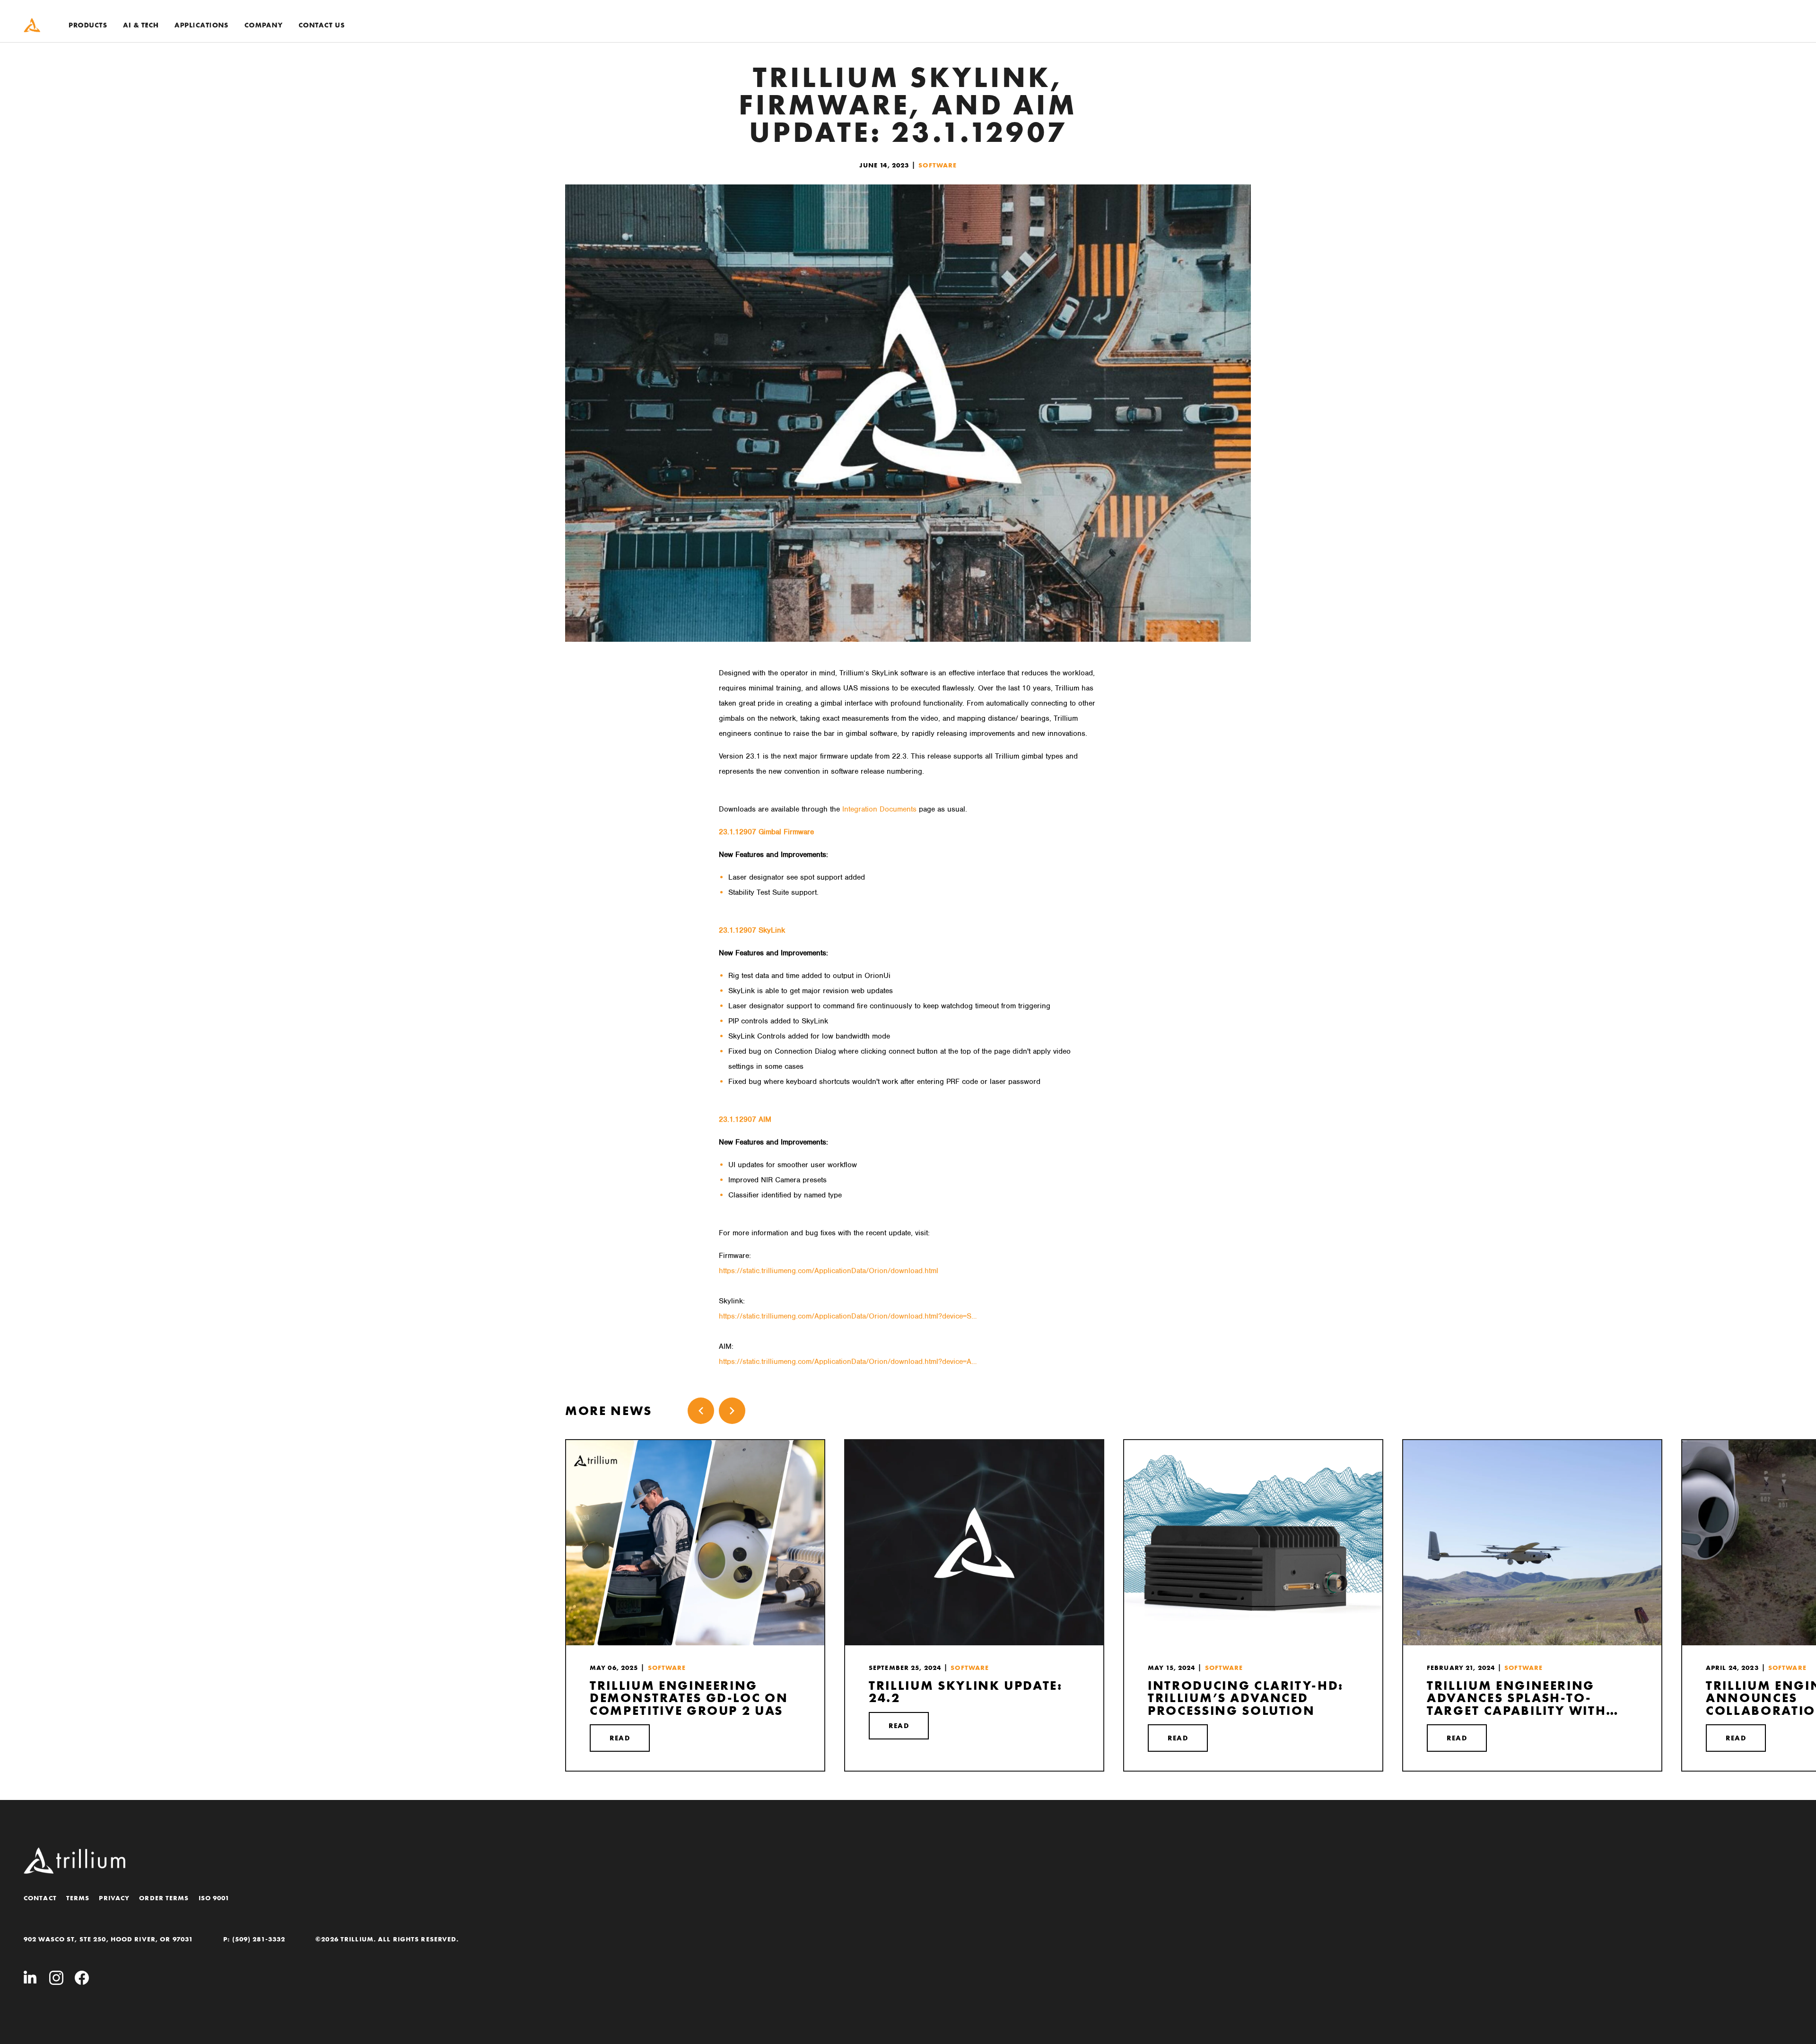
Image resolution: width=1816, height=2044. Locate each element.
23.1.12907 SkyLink (752, 930)
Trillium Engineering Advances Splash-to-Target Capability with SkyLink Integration (1516, 1698)
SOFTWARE (938, 165)
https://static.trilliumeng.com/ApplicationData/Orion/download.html (829, 1271)
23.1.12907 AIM (745, 1119)
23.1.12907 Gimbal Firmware (766, 832)
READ (620, 1738)
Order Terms (164, 1898)
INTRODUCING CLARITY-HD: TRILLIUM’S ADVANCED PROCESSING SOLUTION (1246, 1698)
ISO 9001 (214, 1898)
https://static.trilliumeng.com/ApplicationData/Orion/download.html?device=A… (848, 1362)
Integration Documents (879, 809)
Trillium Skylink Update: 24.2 (966, 1692)
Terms (78, 1898)
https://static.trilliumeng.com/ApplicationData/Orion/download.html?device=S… (848, 1316)
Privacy (114, 1898)
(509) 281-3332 (259, 1939)
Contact (40, 1898)
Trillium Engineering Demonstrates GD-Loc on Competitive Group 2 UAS (689, 1698)
